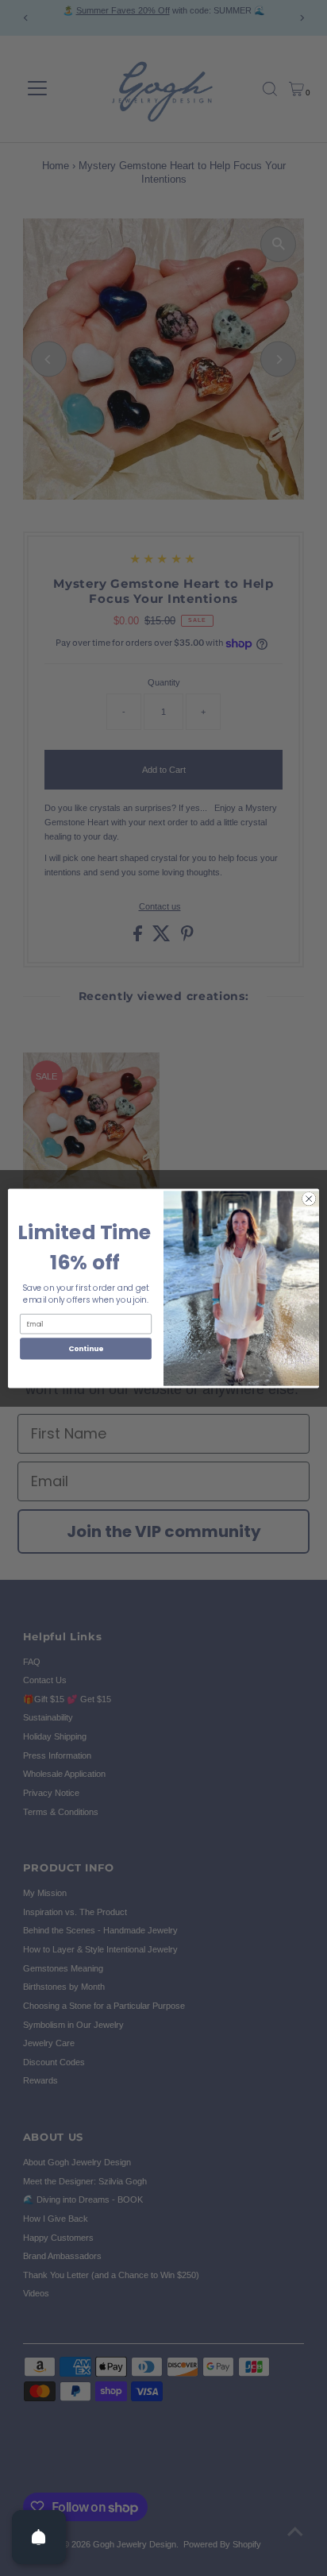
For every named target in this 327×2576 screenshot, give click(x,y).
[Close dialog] (309, 1199)
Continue (86, 1348)
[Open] (39, 2537)
